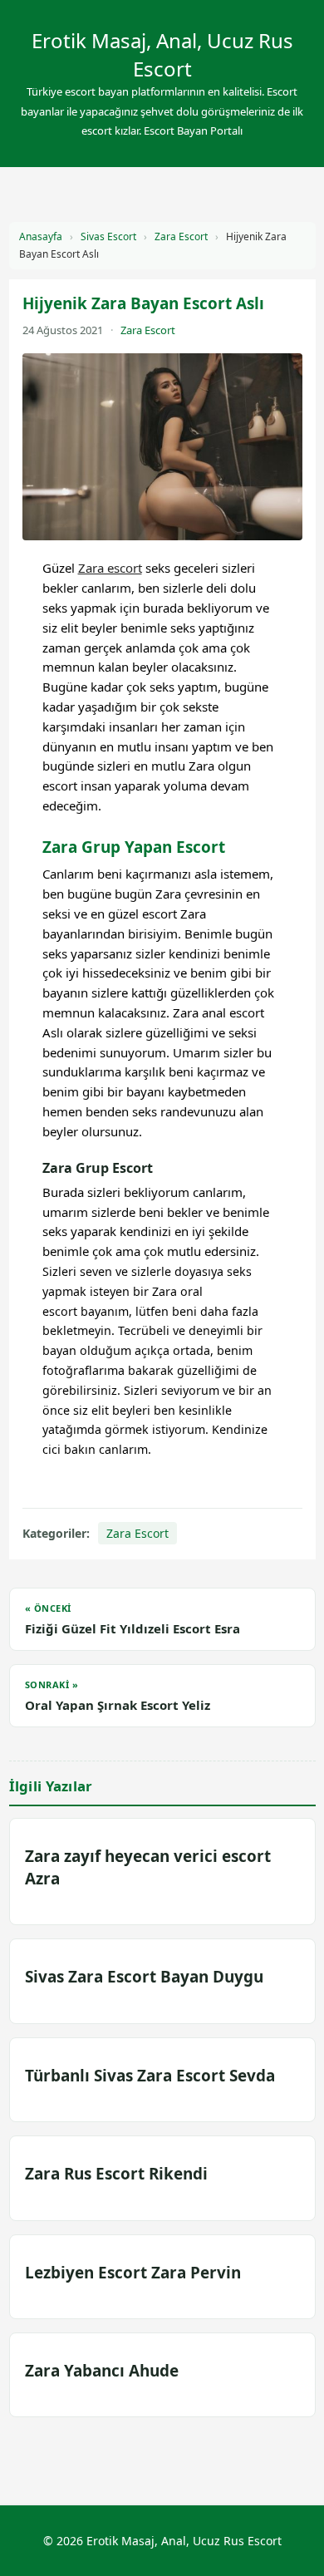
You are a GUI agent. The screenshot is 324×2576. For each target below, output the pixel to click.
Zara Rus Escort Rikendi (116, 2174)
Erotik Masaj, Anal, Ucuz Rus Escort (162, 54)
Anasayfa (41, 236)
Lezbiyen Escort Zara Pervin (133, 2273)
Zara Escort (181, 236)
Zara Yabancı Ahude (102, 2371)
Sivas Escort (108, 236)
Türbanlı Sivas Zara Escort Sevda (150, 2076)
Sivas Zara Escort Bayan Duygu (144, 1977)
